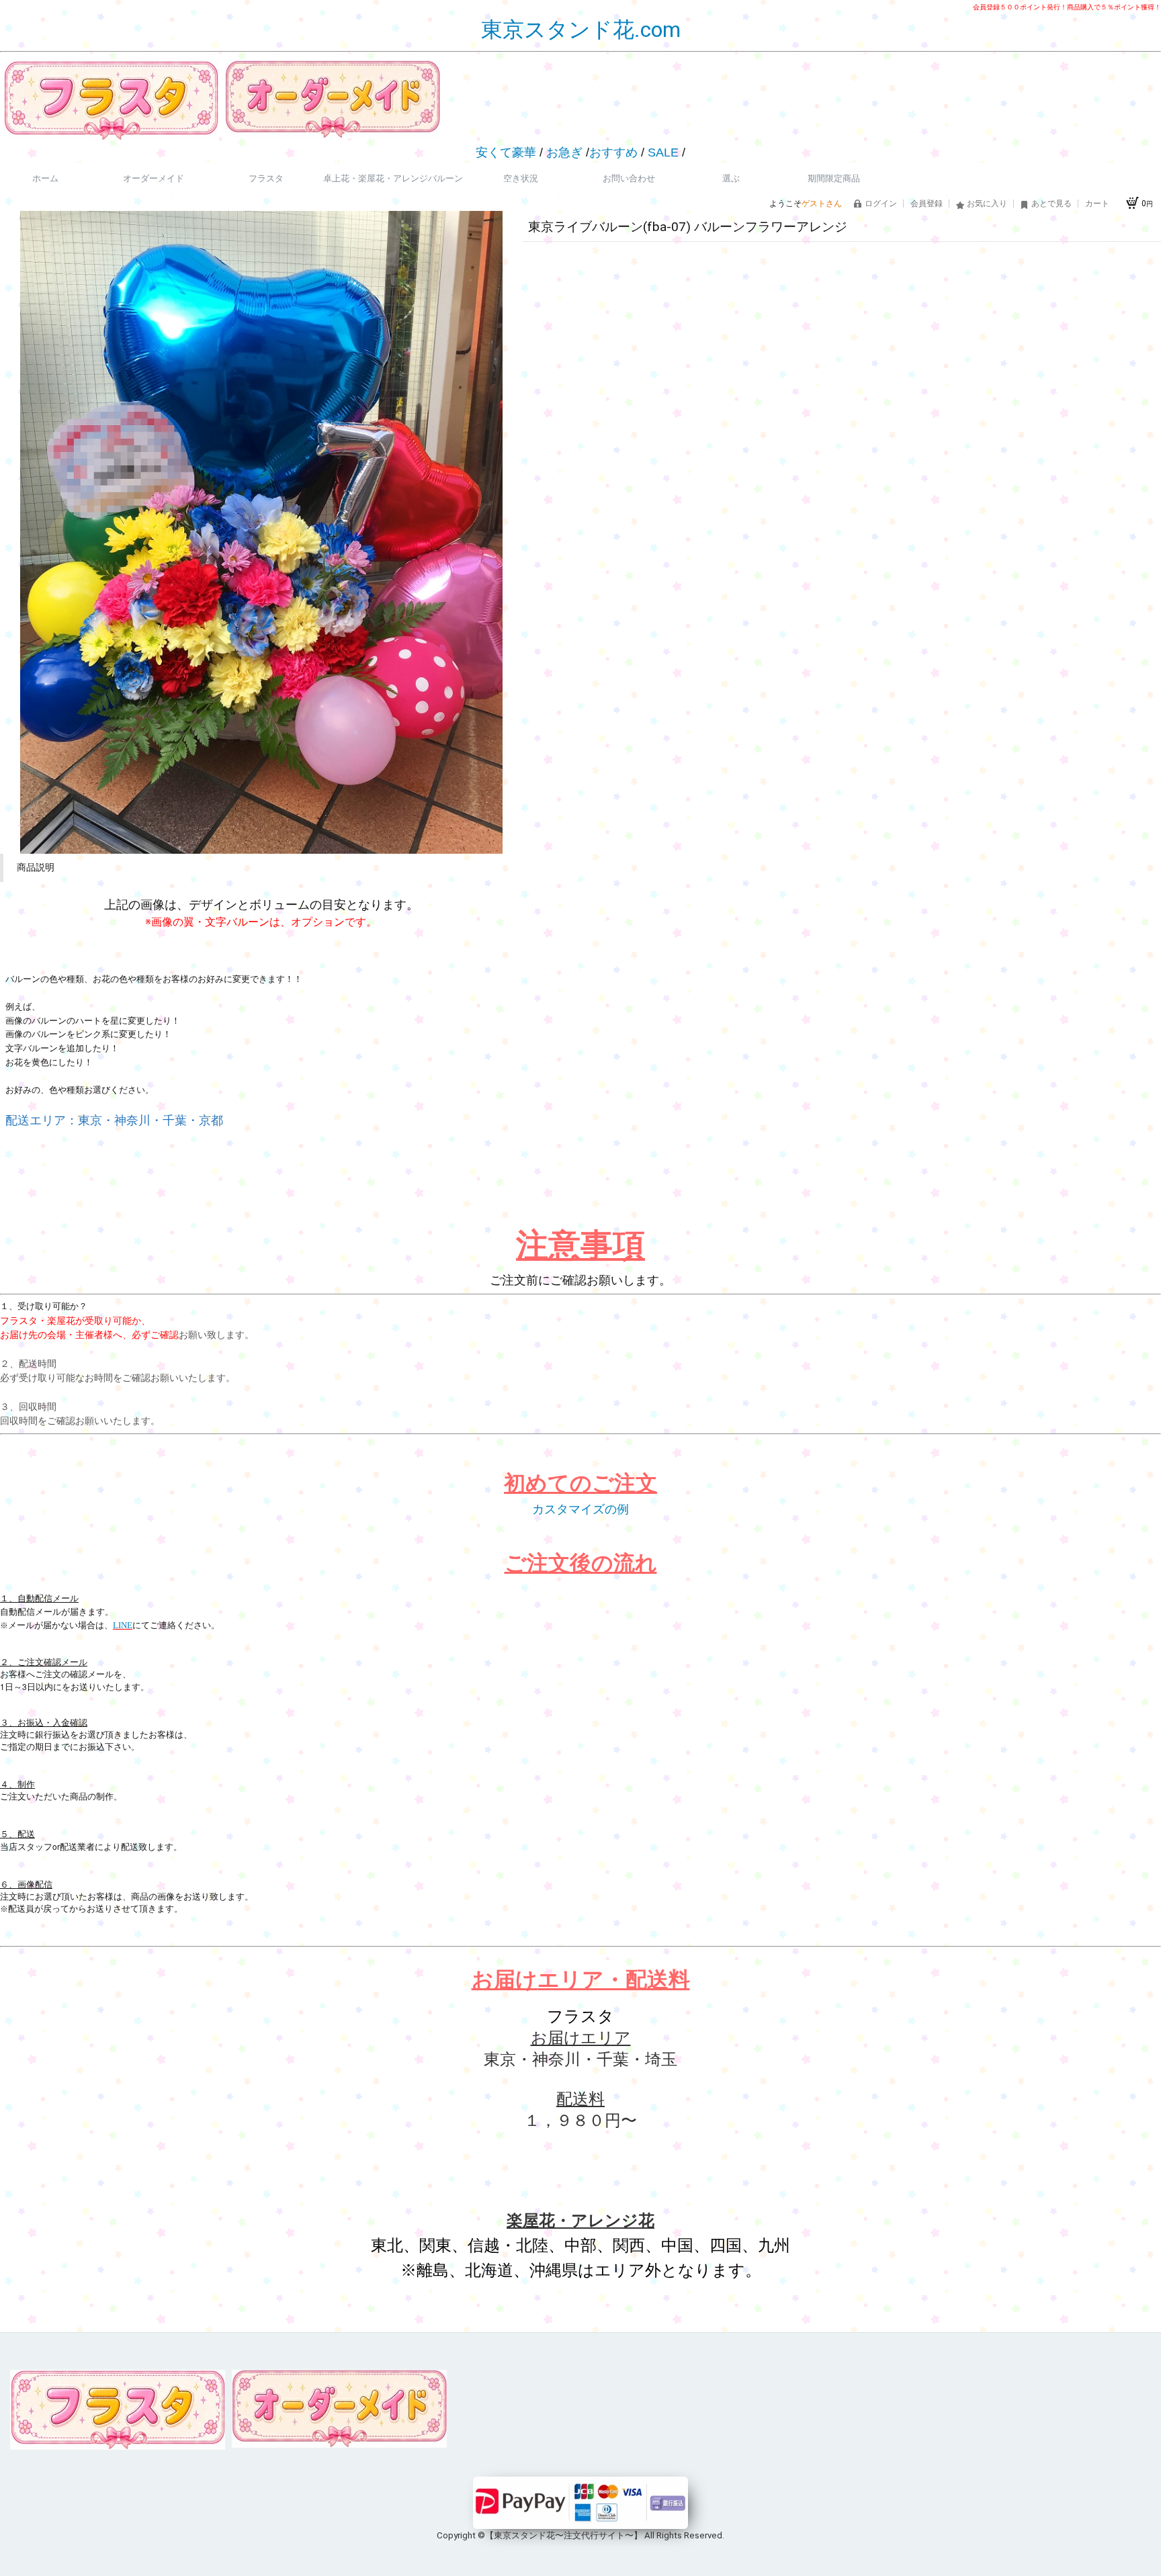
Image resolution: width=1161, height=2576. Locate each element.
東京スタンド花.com (581, 30)
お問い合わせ (629, 178)
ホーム (45, 178)
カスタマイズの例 (580, 1509)
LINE (123, 1625)
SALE (663, 152)
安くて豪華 (506, 152)
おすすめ (613, 152)
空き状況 (521, 178)
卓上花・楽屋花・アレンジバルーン (393, 178)
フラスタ (266, 178)
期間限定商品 (834, 178)
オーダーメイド (154, 178)
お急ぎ (564, 152)
